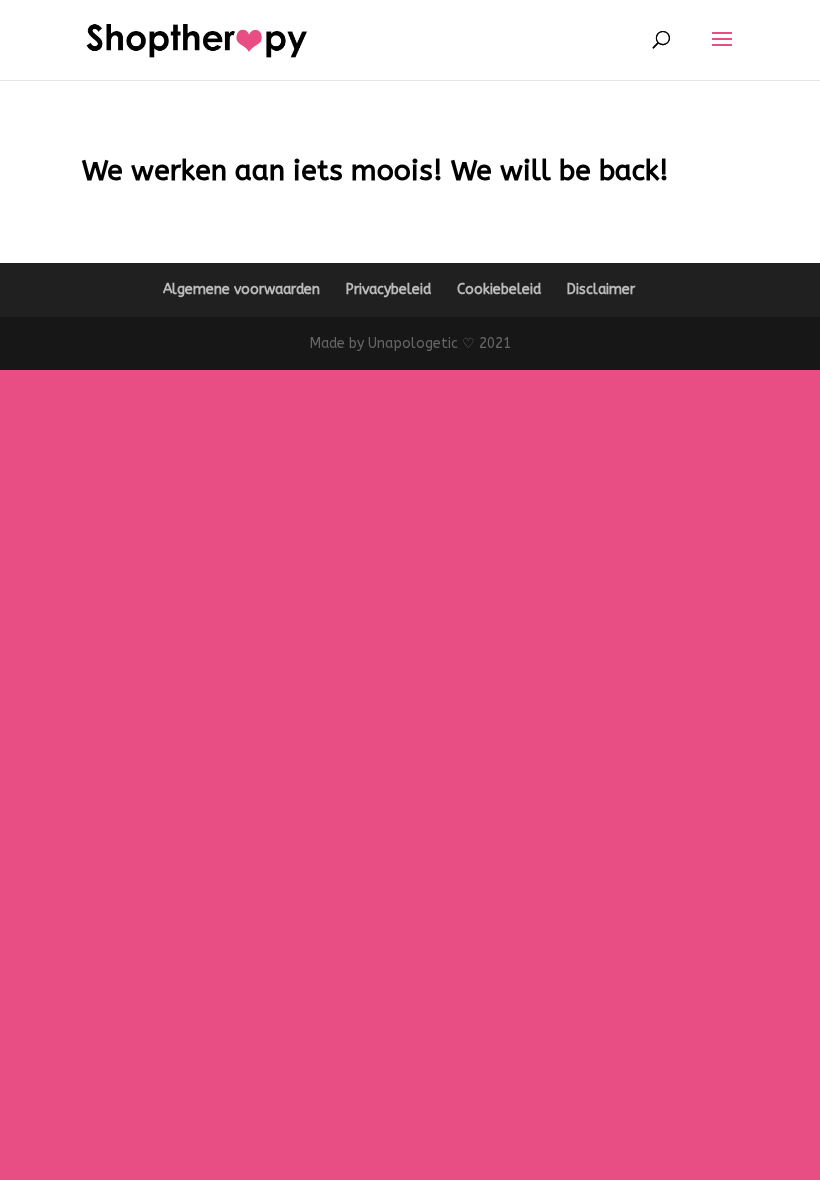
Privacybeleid (388, 289)
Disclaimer (601, 289)
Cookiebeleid (499, 289)
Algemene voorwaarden (241, 289)
